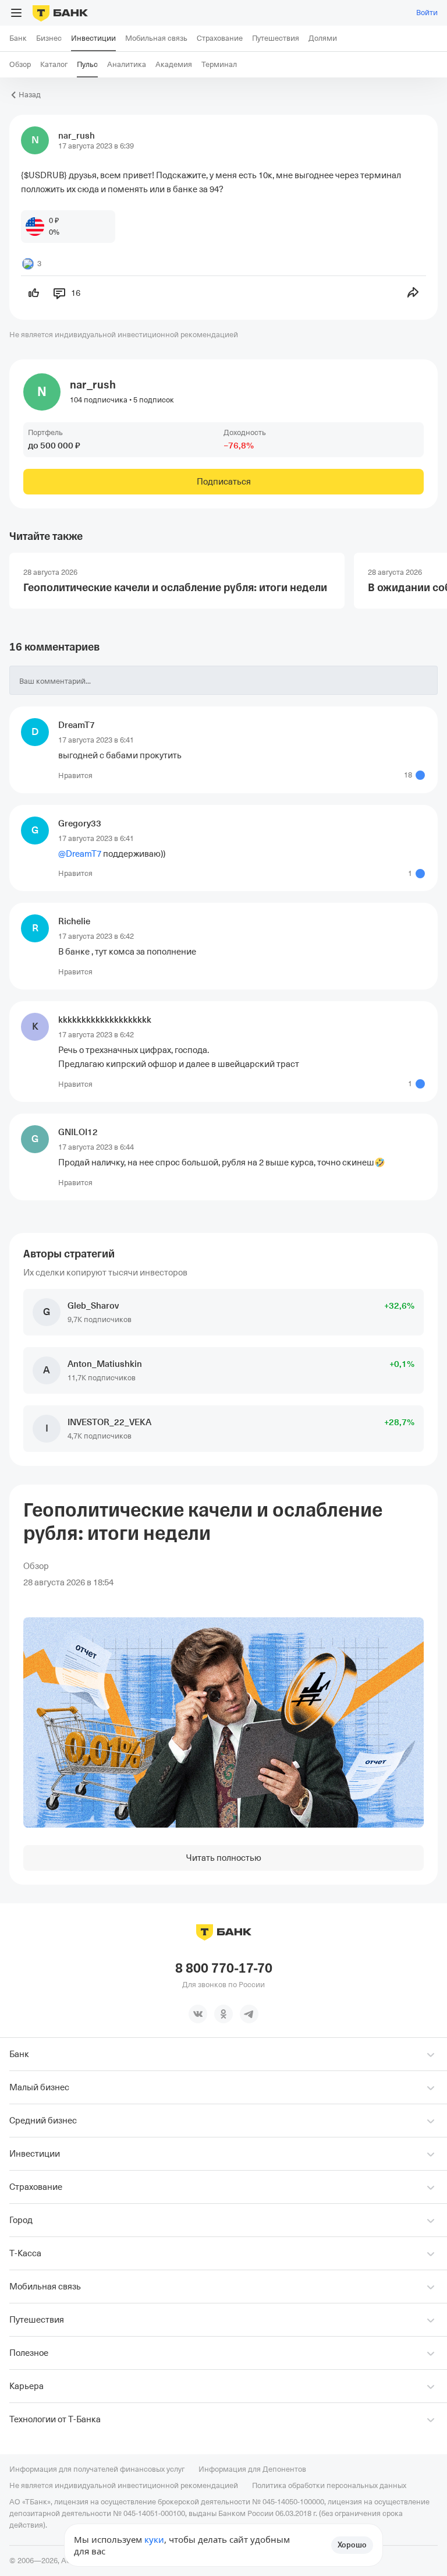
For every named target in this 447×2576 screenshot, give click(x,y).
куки (154, 2539)
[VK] (198, 2014)
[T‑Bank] (60, 13)
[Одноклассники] (223, 2014)
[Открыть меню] (16, 13)
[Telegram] (249, 2014)
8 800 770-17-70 (224, 1969)
